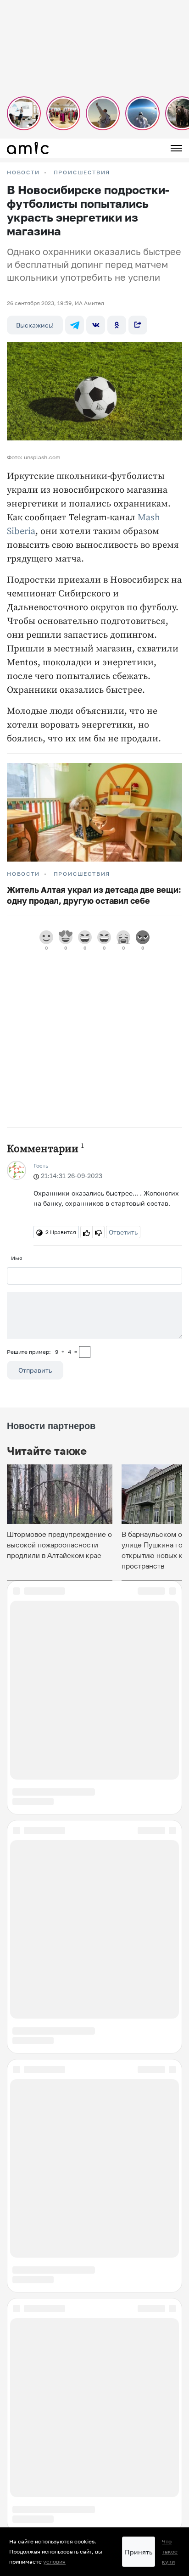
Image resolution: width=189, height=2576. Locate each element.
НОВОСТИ (23, 172)
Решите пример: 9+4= (42, 1352)
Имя (17, 1258)
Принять (139, 2552)
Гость (41, 1166)
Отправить (35, 1370)
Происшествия (82, 172)
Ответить (123, 1232)
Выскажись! (35, 325)
